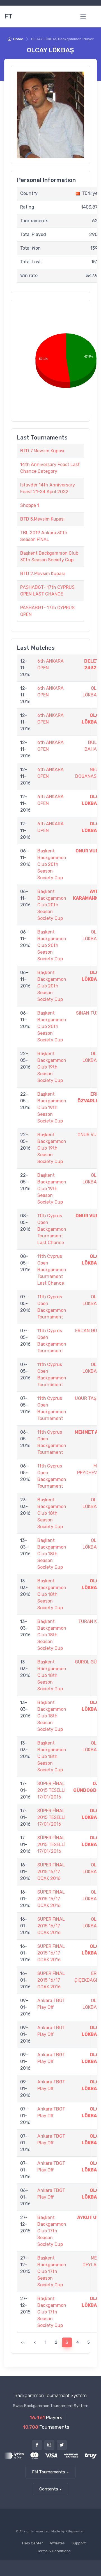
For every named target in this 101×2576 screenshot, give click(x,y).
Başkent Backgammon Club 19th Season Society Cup (52, 1067)
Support (79, 2543)
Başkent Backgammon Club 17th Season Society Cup (52, 2231)
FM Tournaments (49, 2472)
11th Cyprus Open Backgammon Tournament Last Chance (52, 1229)
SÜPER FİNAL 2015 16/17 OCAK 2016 (51, 1872)
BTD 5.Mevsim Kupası (42, 519)
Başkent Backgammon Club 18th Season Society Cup (52, 1513)
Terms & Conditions (54, 2551)
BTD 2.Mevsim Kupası (43, 574)
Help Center (33, 2543)
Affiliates (57, 2543)
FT (8, 16)
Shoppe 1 (30, 505)
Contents (49, 2489)
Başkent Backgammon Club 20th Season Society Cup (52, 864)
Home (18, 39)
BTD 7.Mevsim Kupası (42, 451)
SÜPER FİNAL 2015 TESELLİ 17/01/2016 (51, 1790)
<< (23, 2342)
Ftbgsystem (76, 2531)
